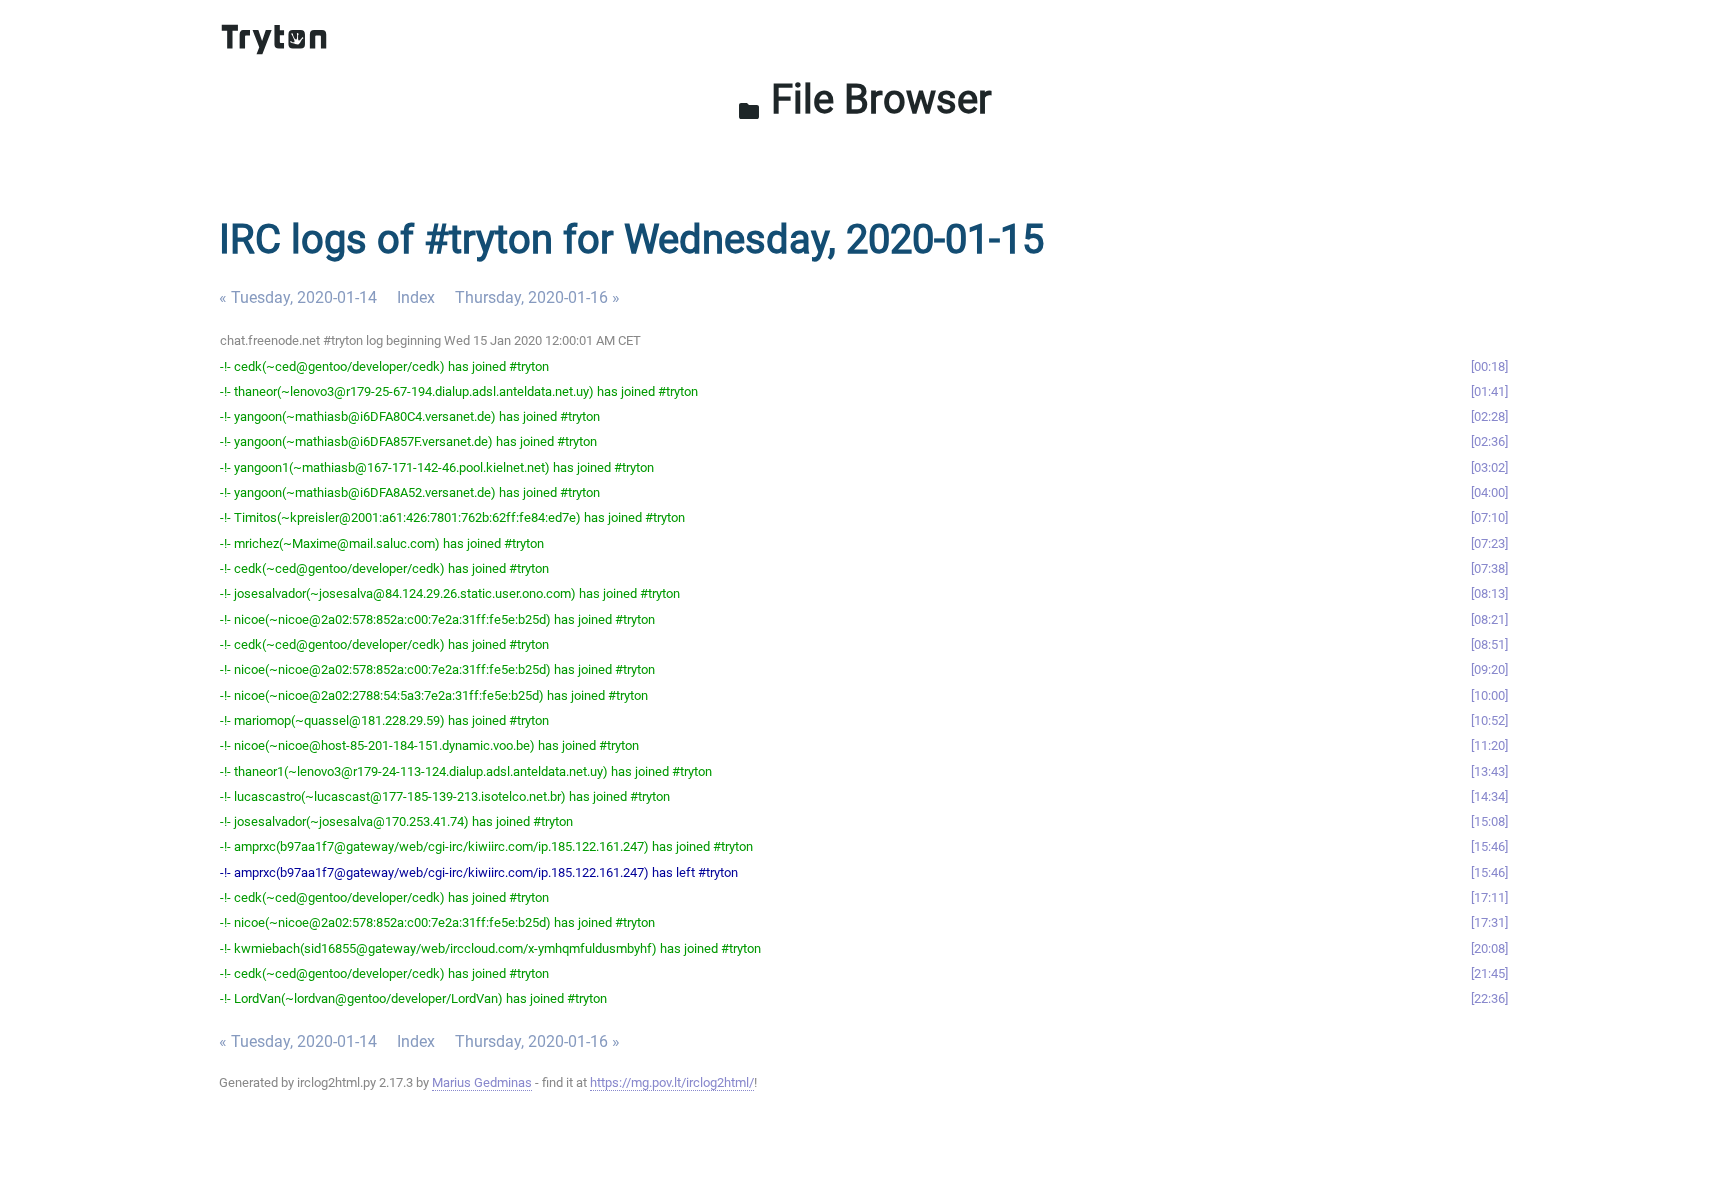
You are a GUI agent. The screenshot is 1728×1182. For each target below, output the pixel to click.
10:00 (1489, 695)
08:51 (1489, 644)
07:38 (1489, 568)
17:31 (1489, 922)
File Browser (864, 99)
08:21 (1489, 619)
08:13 (1489, 593)
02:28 (1489, 416)
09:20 (1489, 669)
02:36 (1489, 441)
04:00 (1489, 492)
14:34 (1489, 796)
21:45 (1489, 973)
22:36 (1489, 998)
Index (416, 297)
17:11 (1489, 897)
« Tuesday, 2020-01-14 (298, 297)
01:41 (1489, 391)
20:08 (1489, 948)
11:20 (1489, 745)
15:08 (1489, 821)
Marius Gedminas (482, 1082)
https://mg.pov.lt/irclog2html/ (672, 1082)
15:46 (1489, 846)
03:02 (1489, 467)
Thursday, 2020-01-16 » (537, 297)
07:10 (1489, 517)
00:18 (1489, 366)
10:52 (1489, 720)
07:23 (1489, 543)
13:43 (1489, 771)
